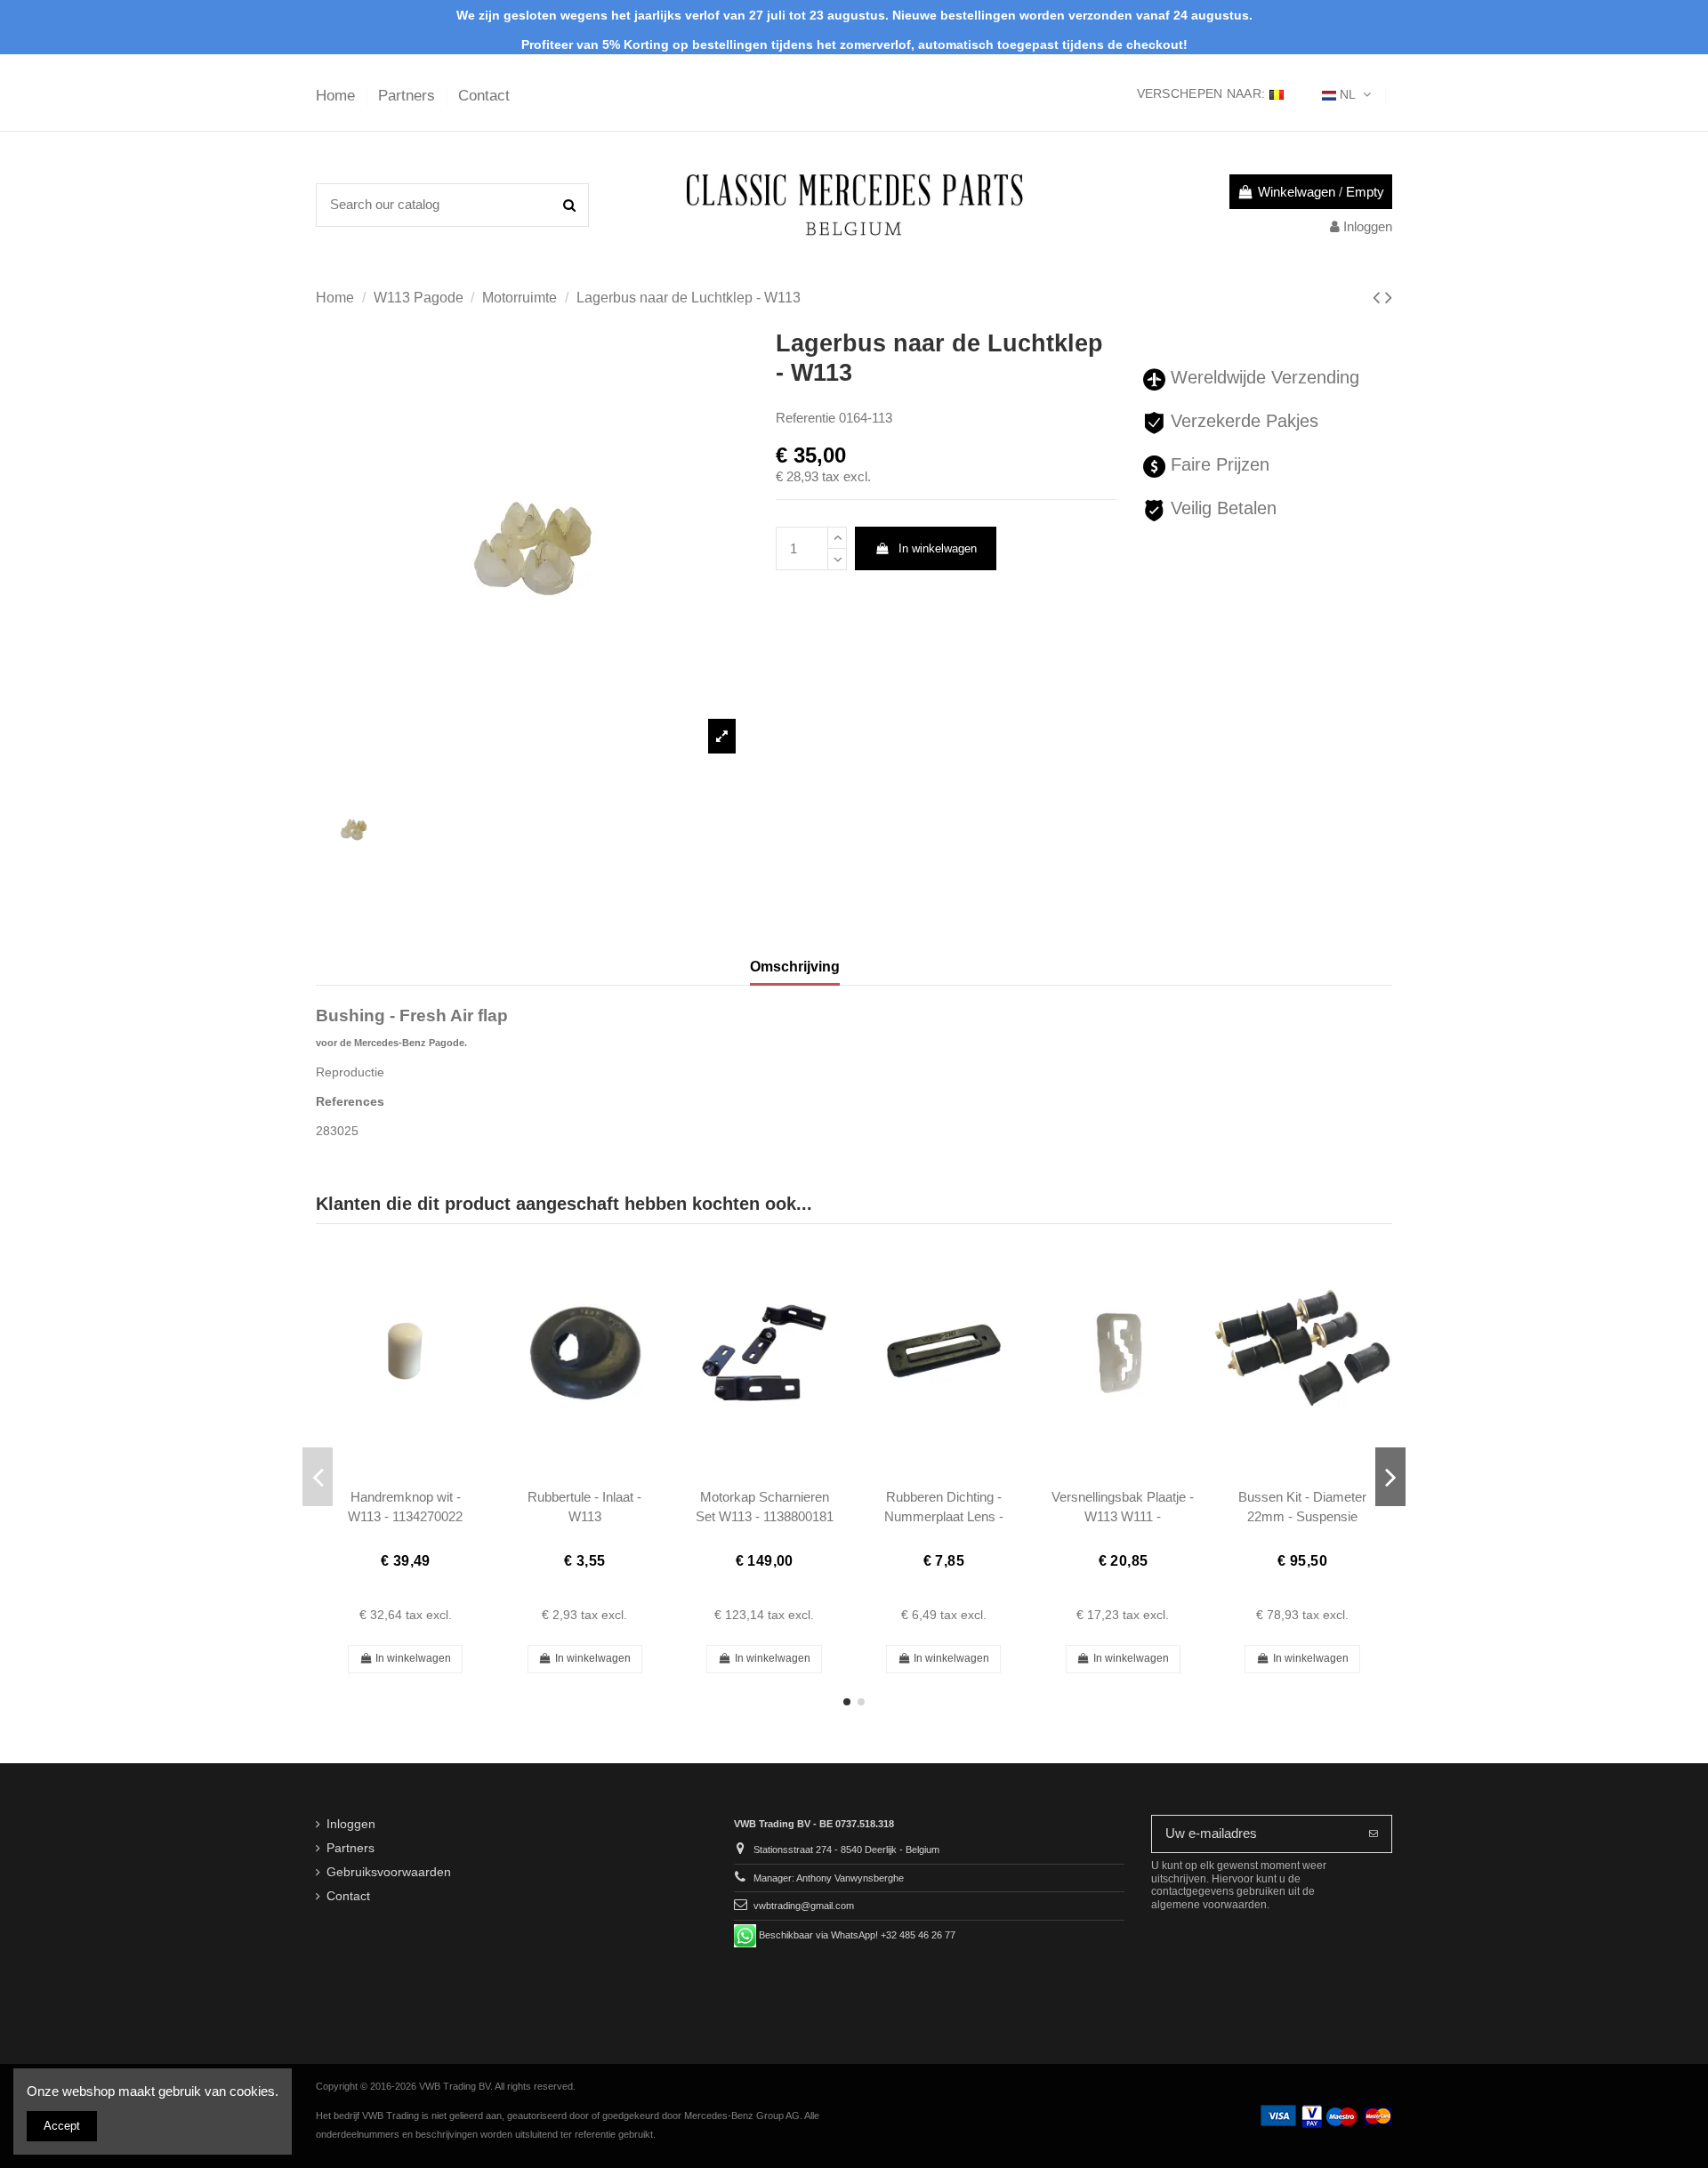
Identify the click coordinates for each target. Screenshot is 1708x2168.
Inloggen (351, 1824)
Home (338, 96)
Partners (409, 96)
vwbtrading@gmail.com (804, 1906)
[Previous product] (1379, 298)
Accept (62, 2126)
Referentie (806, 418)
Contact (484, 96)
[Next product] (1389, 298)
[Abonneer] (1374, 1834)
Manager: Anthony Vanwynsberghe (829, 1878)
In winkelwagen (938, 548)
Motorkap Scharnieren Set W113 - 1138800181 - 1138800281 (765, 1516)
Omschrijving (795, 967)
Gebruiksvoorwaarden (389, 1872)
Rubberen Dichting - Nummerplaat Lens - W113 (944, 1516)
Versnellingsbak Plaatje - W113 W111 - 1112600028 (1123, 1516)
